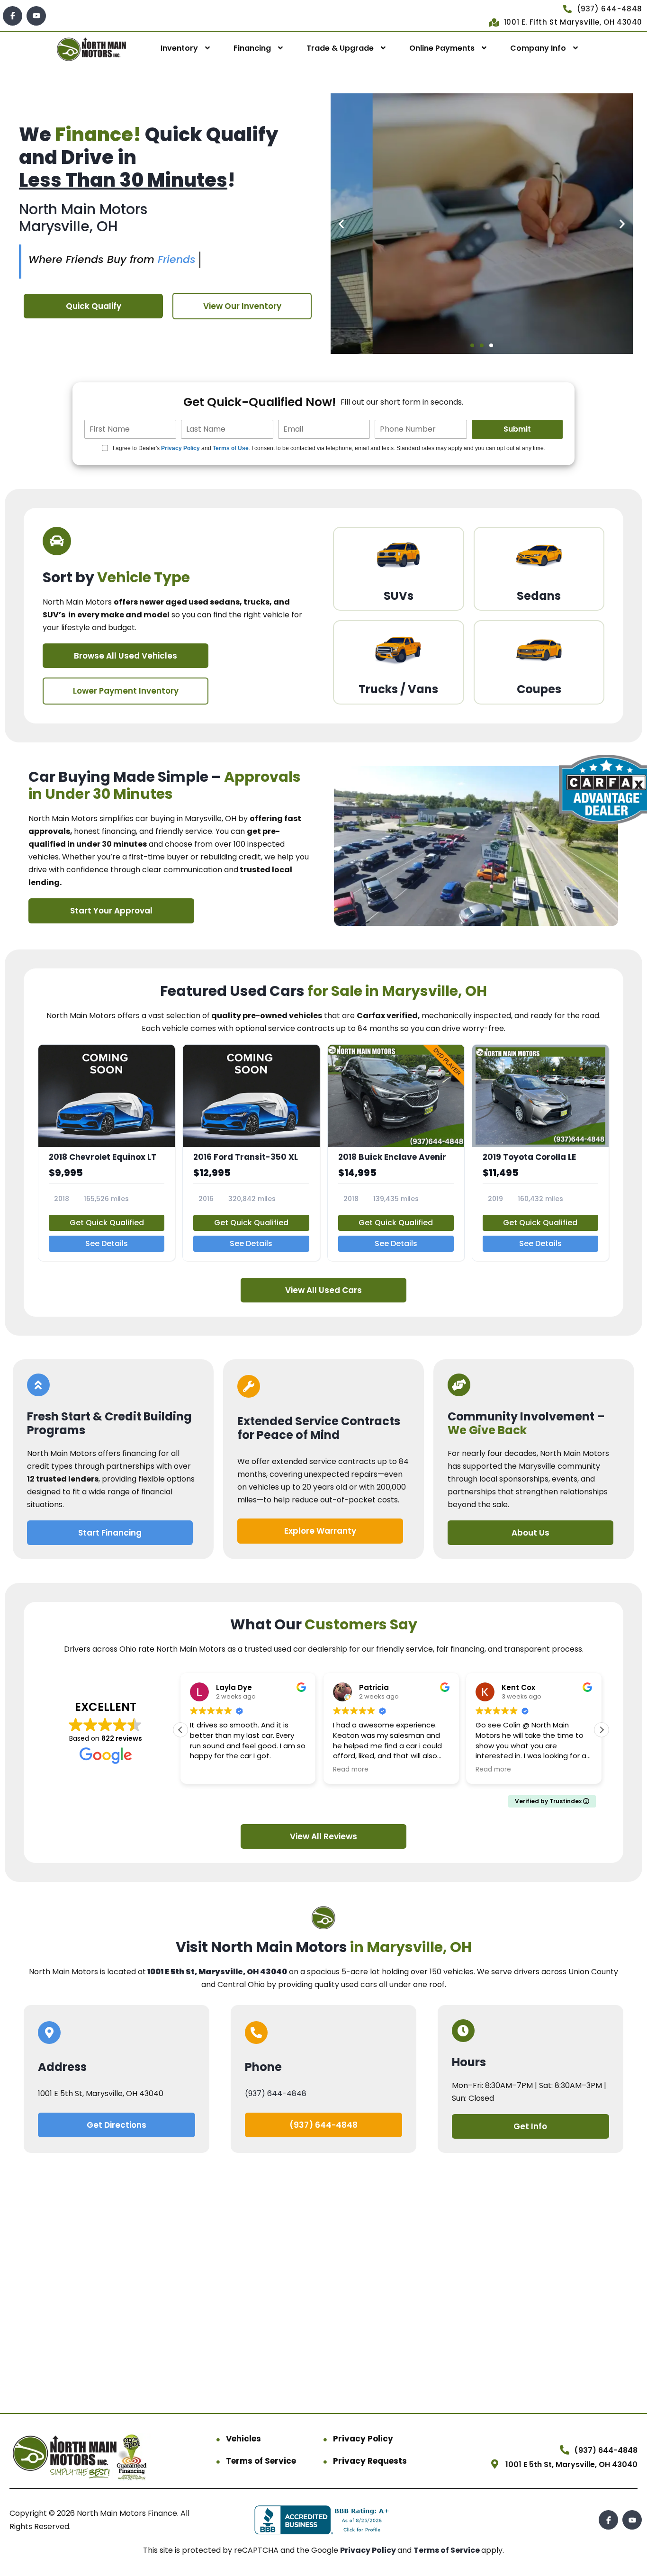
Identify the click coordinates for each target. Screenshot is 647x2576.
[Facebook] (13, 16)
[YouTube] (36, 16)
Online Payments (442, 48)
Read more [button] (208, 1770)
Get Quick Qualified (107, 1223)
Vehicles (243, 2439)
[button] (341, 224)
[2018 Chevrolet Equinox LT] (107, 1153)
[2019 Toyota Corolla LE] (540, 1153)
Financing (252, 48)
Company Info (538, 48)
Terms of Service (261, 2461)
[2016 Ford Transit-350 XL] (251, 1153)
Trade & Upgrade (340, 48)
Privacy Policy (180, 448)
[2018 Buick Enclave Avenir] (396, 1153)
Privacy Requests (370, 2461)
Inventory (179, 48)
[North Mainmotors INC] (91, 49)
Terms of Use (231, 448)
